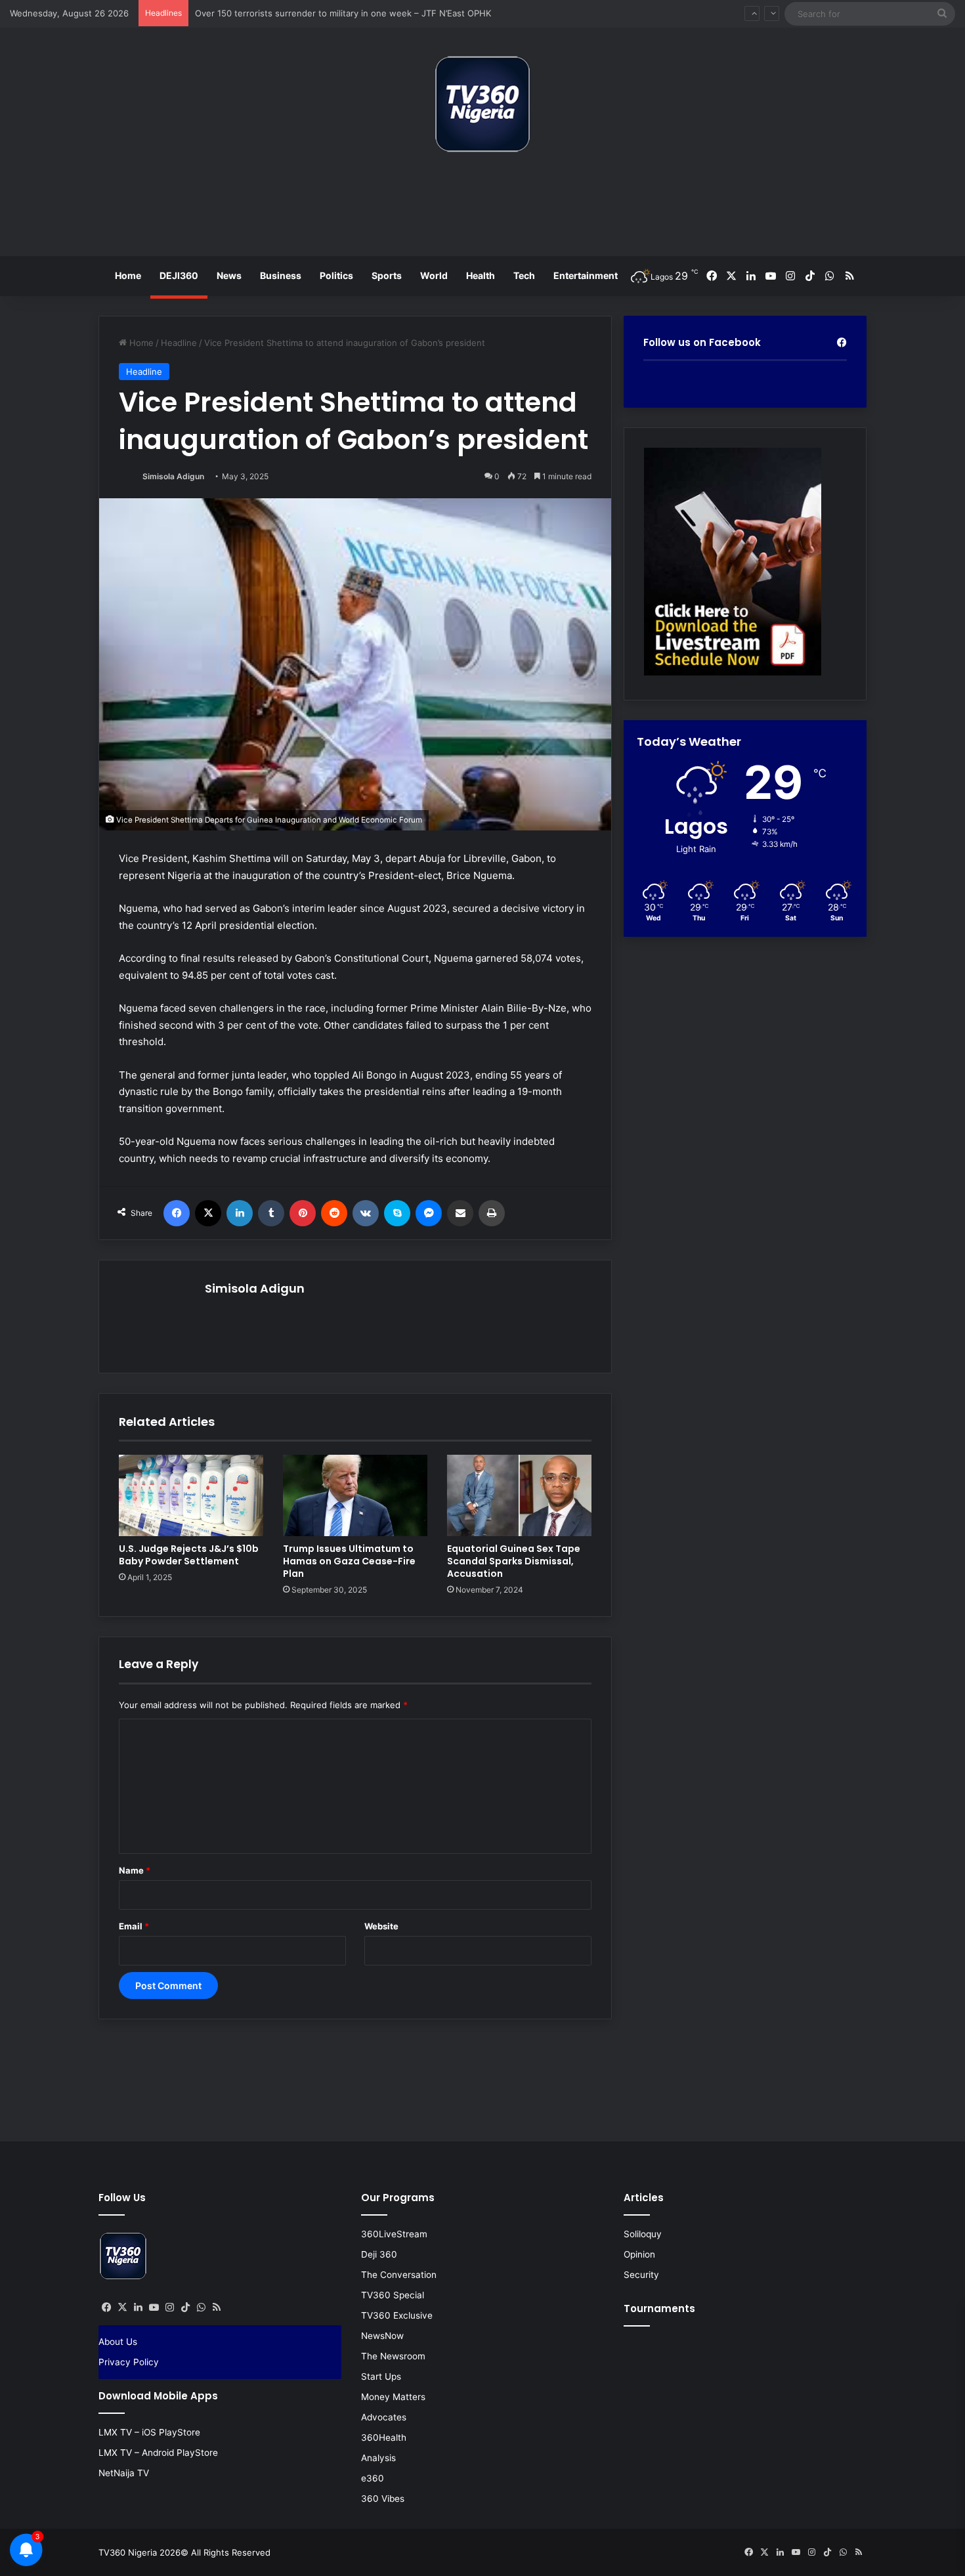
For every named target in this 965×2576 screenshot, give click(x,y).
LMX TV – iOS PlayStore (149, 2432)
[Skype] (397, 1213)
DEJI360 (179, 275)
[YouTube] (154, 2308)
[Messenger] (429, 1213)
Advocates (384, 2417)
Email (134, 1926)
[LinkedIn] (240, 1213)
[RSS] (217, 2308)
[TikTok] (185, 2308)
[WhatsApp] (201, 2308)
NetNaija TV (124, 2473)
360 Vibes (383, 2499)
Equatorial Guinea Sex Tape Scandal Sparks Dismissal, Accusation (514, 1561)
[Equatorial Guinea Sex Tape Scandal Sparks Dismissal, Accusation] (519, 1495)
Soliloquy (643, 2234)
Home (128, 275)
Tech (524, 275)
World (434, 275)
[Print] (492, 1213)
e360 (373, 2478)
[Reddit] (334, 1213)
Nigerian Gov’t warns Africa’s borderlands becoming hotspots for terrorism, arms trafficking (382, 14)
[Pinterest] (303, 1213)
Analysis (378, 2458)
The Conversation (399, 2275)
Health (481, 275)
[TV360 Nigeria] (482, 104)
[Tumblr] (271, 1213)
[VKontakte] (366, 1213)
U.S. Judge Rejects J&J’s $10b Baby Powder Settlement (189, 1555)
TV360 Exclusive (397, 2315)
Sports (387, 275)
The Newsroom (393, 2356)
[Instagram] (169, 2308)
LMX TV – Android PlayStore (158, 2453)
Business (281, 275)
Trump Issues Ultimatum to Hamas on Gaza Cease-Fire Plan (349, 1561)
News (229, 275)
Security (641, 2275)
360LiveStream (394, 2234)
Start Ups (381, 2376)
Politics (336, 275)
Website (381, 1926)
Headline (179, 343)
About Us (118, 2342)
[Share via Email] (460, 1213)
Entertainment (586, 275)
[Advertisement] (482, 209)
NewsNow (382, 2336)
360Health (384, 2437)
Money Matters (393, 2397)
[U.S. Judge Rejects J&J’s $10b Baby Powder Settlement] (191, 1495)
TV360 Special (393, 2295)
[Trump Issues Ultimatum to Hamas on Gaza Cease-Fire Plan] (355, 1495)
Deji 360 (379, 2254)
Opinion (639, 2254)
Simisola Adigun (173, 476)
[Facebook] (177, 1213)
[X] (208, 1213)
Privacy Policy (129, 2362)
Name (135, 1870)
